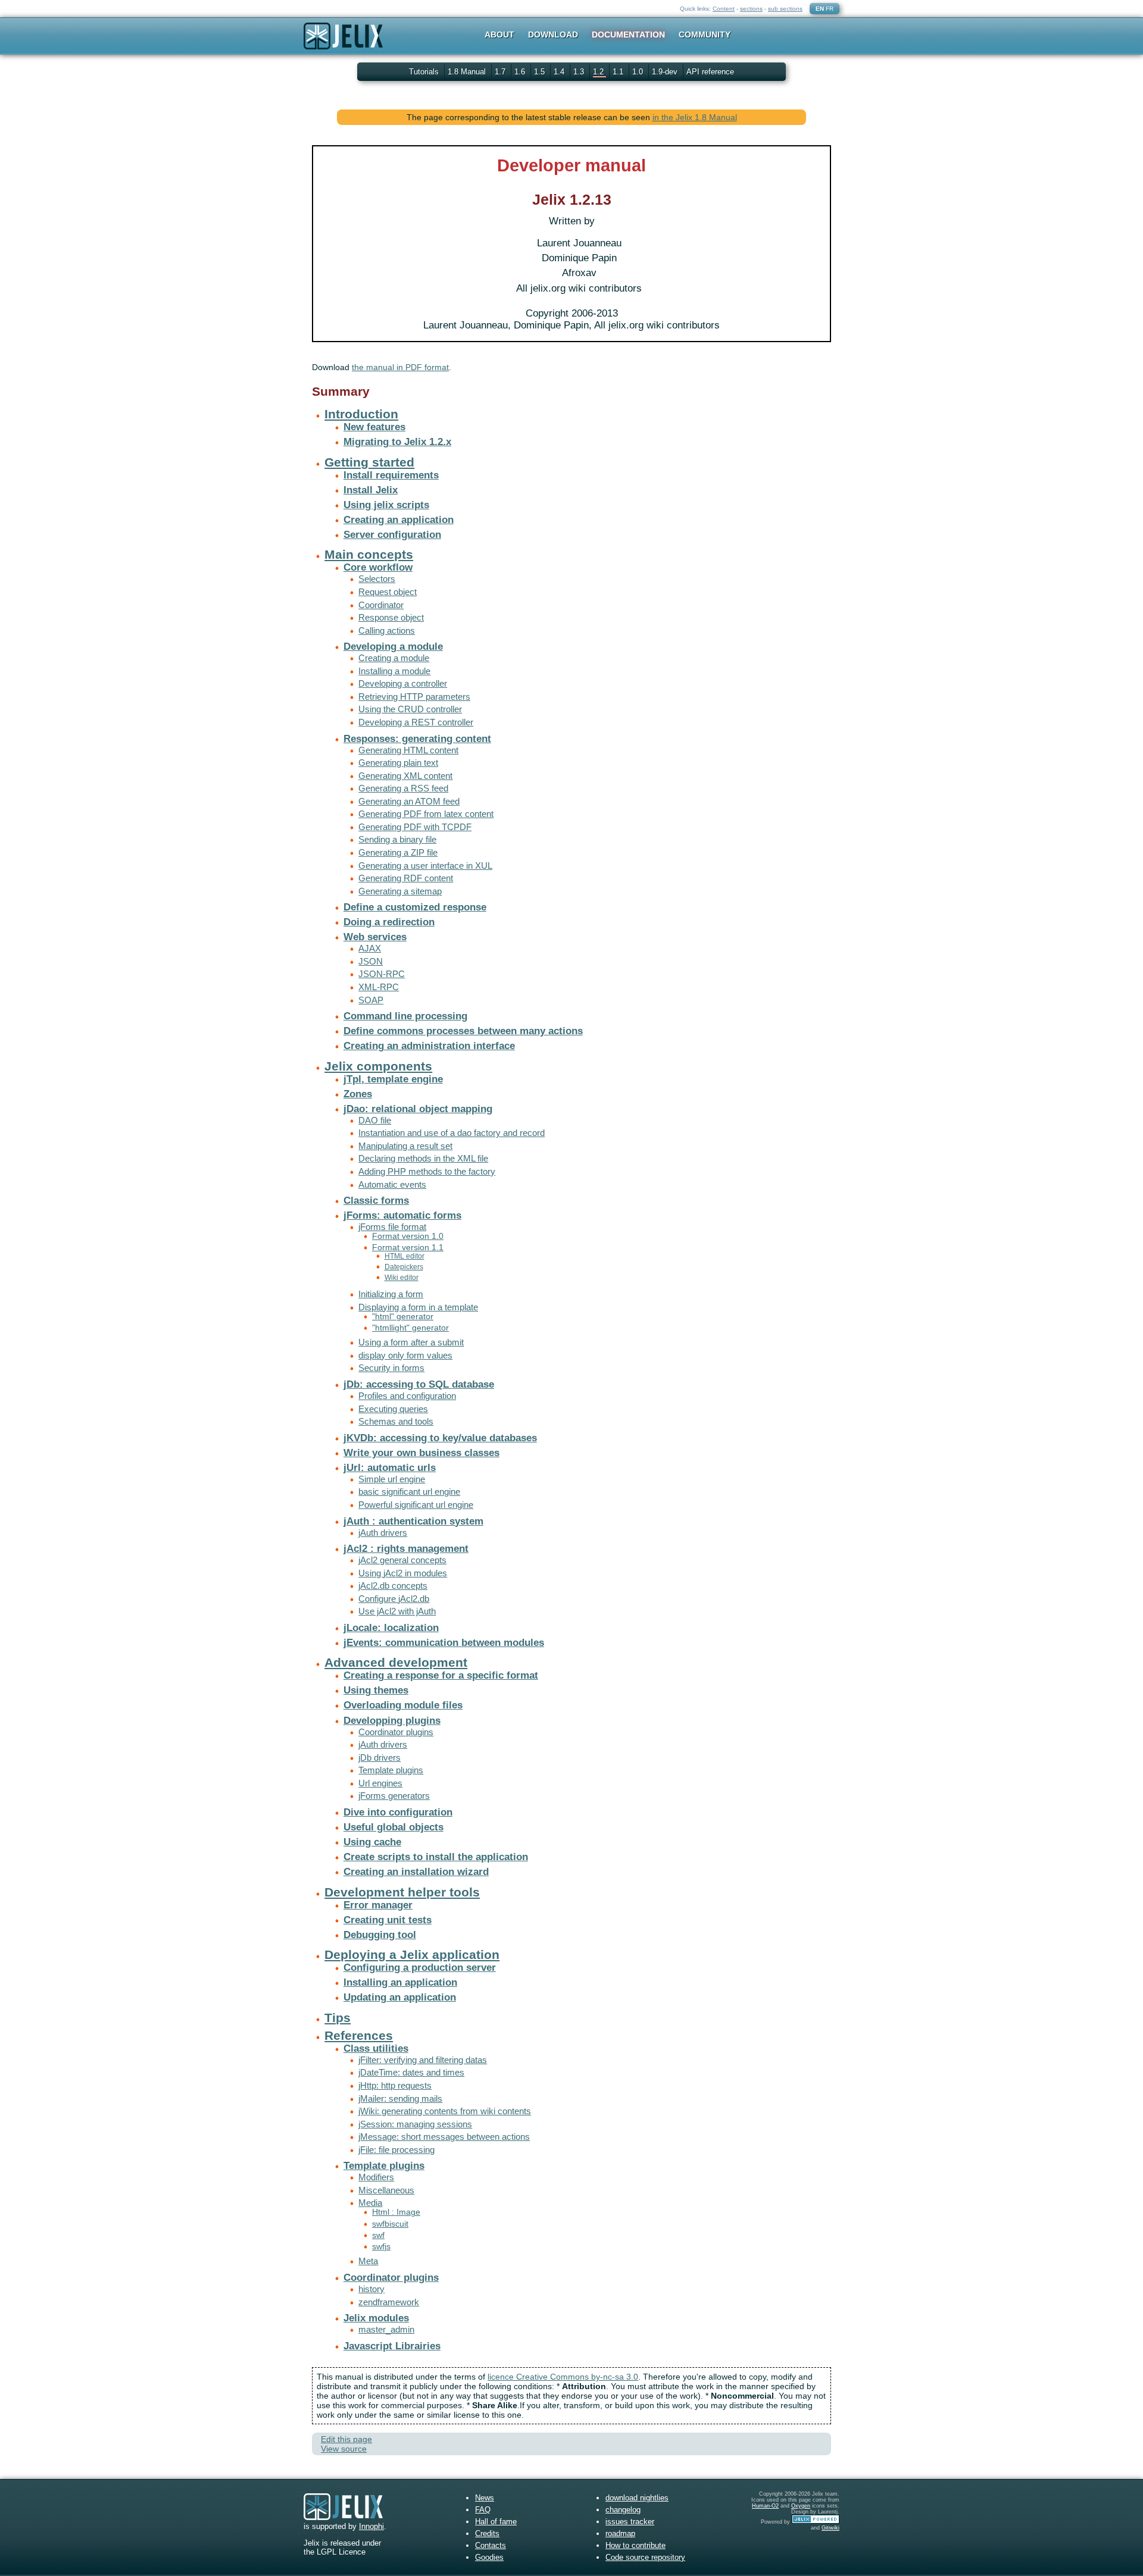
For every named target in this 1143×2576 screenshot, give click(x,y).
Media (370, 2203)
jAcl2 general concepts (402, 1560)
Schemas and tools (396, 1421)
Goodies (489, 2557)
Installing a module (394, 671)
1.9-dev (666, 72)
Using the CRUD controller (410, 709)
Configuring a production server (420, 1968)
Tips (338, 2018)
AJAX (370, 948)
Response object (391, 617)
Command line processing (405, 1016)
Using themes (376, 1690)
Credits (487, 2533)
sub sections (785, 9)
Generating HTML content (408, 750)
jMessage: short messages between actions (444, 2137)
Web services (375, 937)
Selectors (377, 579)
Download (553, 35)
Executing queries (393, 1409)
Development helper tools (402, 1892)
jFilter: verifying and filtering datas (423, 2060)
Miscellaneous (386, 2190)
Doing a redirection (389, 922)
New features (374, 427)
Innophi (371, 2526)
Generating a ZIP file (398, 852)
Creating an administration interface (429, 1046)
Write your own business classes (421, 1453)
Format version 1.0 (408, 1236)
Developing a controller (403, 683)
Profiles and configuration (407, 1396)
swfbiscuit (390, 2224)
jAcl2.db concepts (393, 1586)
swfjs (381, 2247)
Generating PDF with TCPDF (415, 827)
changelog (623, 2510)
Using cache (372, 1842)
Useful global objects (394, 1827)
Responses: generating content (417, 739)
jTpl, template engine (393, 1079)
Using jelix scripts (386, 505)
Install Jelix (371, 490)
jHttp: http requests (395, 2085)
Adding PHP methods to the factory (427, 1171)
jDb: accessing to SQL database (419, 1384)
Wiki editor (402, 1278)
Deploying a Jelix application (412, 1954)
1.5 (541, 72)
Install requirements (391, 475)
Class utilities (376, 2048)
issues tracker (630, 2522)
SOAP (371, 1000)
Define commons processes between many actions (463, 1031)
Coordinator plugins (396, 1732)
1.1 (619, 72)
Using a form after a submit (411, 1342)
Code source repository (645, 2557)
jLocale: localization (391, 1628)
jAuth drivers (383, 1533)
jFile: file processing (396, 2150)
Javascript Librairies (392, 2346)
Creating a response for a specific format (441, 1675)
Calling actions (387, 630)
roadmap (620, 2533)
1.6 (521, 72)
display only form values (405, 1355)
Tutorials (424, 72)
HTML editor (405, 1256)
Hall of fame (496, 2522)
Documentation (628, 35)
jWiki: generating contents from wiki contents (445, 2111)
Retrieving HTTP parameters (414, 697)
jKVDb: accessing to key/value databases (440, 1438)
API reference (710, 72)
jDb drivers (380, 1757)
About (499, 35)
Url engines (380, 1783)
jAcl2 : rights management (406, 1549)
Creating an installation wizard (416, 1872)
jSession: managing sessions (415, 2124)
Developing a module (393, 647)
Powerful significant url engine (416, 1505)
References (359, 2035)
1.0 (639, 72)
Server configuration (392, 535)
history (371, 2289)
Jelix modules (376, 2318)
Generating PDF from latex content (426, 814)
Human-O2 (765, 2506)
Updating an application (400, 1997)
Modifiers (376, 2177)
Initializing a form (391, 1294)
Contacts (491, 2545)
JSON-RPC (382, 974)
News (485, 2498)
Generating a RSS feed (403, 788)
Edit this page (346, 2439)
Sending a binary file (397, 839)
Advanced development (396, 1662)
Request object (388, 592)
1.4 (560, 72)
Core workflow (378, 567)
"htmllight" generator (410, 1328)
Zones (358, 1094)
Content (724, 9)
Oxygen (801, 2506)
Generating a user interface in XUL (425, 866)
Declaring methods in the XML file (423, 1158)
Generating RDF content (406, 878)
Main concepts (369, 554)
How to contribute (635, 2545)
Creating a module (394, 658)
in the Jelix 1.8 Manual (695, 117)
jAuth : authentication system (413, 1521)
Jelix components (378, 1066)
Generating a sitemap (400, 891)
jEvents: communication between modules (444, 1643)
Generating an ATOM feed (409, 801)
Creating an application (399, 520)
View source (344, 2449)
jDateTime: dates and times (411, 2072)
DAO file (375, 1120)
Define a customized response (415, 907)
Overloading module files (403, 1705)
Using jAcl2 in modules (403, 1573)
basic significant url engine (409, 1492)
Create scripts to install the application (436, 1857)
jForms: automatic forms (402, 1215)
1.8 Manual (468, 72)
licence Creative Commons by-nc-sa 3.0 (563, 2377)
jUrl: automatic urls (390, 1468)
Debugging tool (380, 1935)
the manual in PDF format (400, 367)
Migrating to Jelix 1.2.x (397, 442)
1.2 (599, 72)
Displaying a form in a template (418, 1307)
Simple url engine (392, 1479)
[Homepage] (343, 44)
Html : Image (396, 2212)
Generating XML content (405, 776)
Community (705, 35)
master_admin (386, 2329)
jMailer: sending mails (400, 2098)
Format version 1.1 (408, 1248)
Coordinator (381, 605)
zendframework (389, 2302)
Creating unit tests (388, 1920)
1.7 (501, 72)
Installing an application (400, 1982)
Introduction (361, 414)
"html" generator (403, 1317)
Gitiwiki (830, 2528)
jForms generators (394, 1796)
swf (378, 2235)
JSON (371, 961)
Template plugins (391, 1770)
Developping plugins (392, 1721)
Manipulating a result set (405, 1146)
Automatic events (392, 1184)
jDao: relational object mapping (418, 1109)
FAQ (483, 2510)
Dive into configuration (398, 1812)
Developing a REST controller (416, 722)
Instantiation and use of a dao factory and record (452, 1133)
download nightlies (637, 2498)
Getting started (369, 462)
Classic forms (376, 1201)
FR (830, 9)
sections (751, 9)
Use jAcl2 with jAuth (397, 1611)
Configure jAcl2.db (394, 1599)
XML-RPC (379, 987)
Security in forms (391, 1368)
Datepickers (404, 1267)
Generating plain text (398, 763)
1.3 (580, 72)
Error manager (378, 1905)
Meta (368, 2261)
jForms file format (392, 1227)
